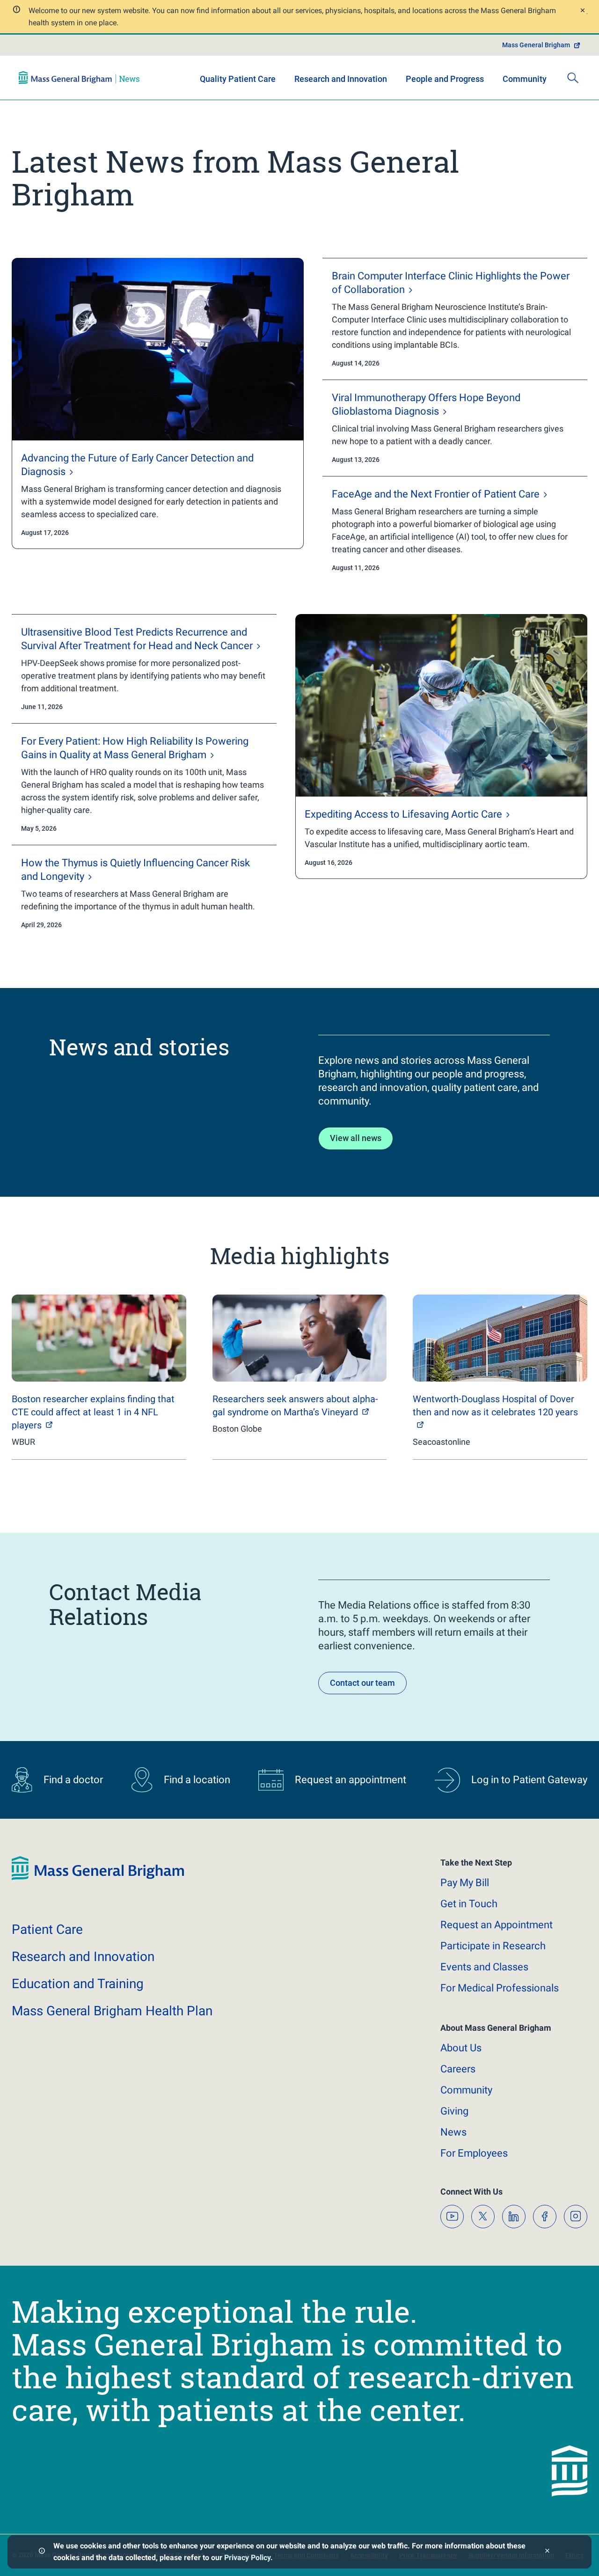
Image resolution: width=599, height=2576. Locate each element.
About (461, 2048)
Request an (497, 1925)
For (474, 2153)
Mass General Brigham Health (112, 2011)
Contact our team (362, 1683)
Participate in (493, 1946)
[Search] (573, 78)
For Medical (500, 1988)
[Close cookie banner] (547, 2552)
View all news (356, 1138)
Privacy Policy (247, 2558)
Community (525, 79)
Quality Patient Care (238, 79)
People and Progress (445, 79)
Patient (47, 1929)
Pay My (465, 1883)
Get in (469, 1904)
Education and (78, 1984)
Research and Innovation (341, 79)
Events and (484, 1967)
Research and (83, 1957)
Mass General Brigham (536, 45)
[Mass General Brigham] (79, 78)
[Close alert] (582, 11)
